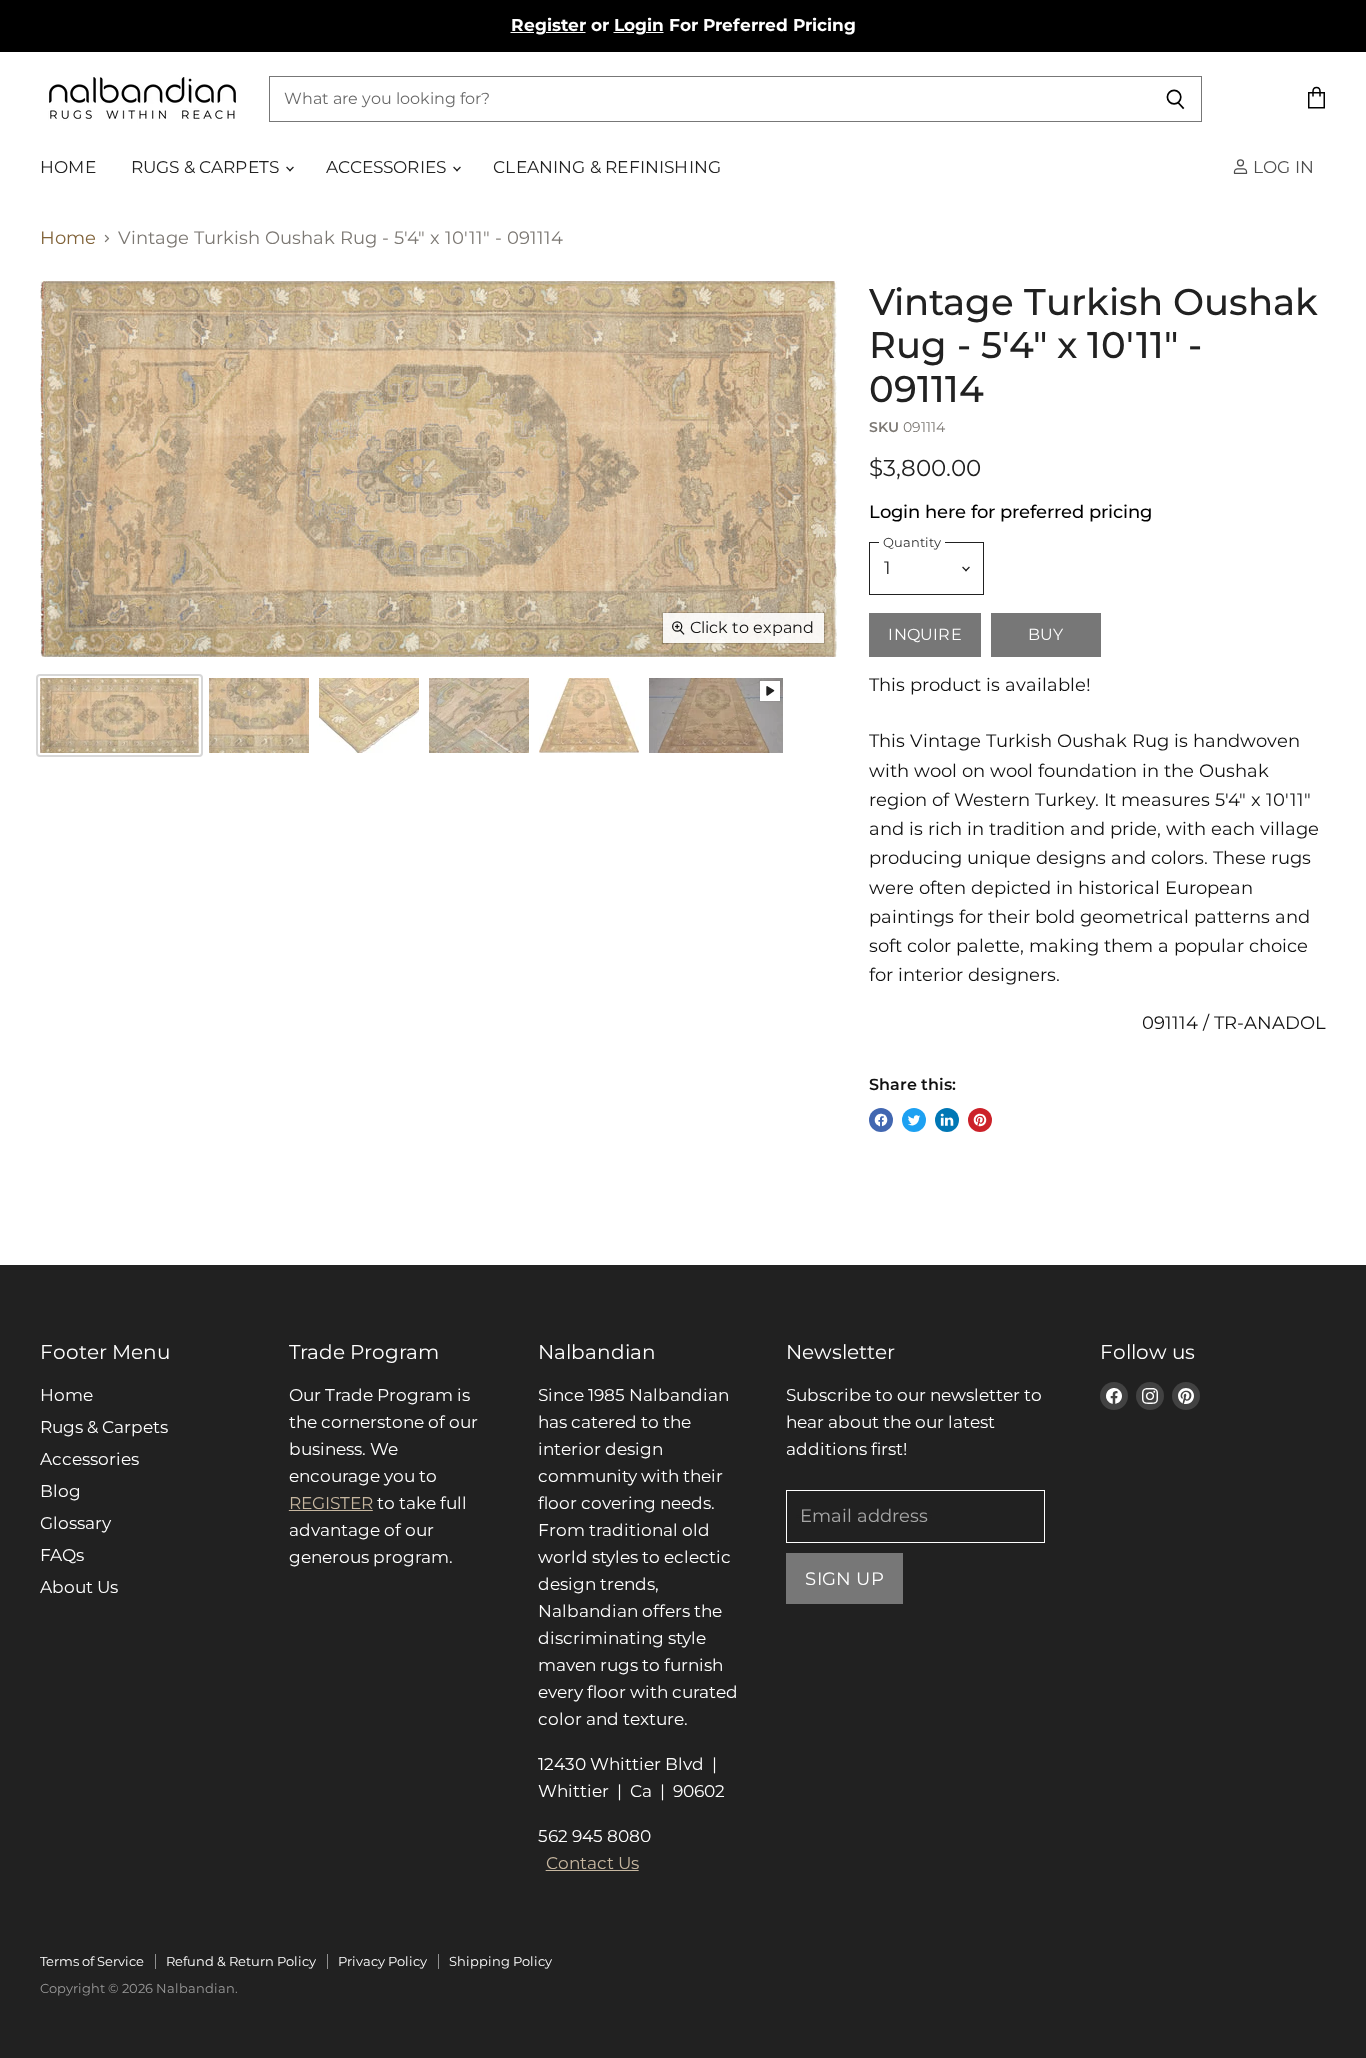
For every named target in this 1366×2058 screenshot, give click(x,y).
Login (639, 25)
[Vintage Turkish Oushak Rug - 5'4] (259, 715)
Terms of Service (92, 1961)
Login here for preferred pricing (1010, 512)
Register (548, 25)
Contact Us (592, 1863)
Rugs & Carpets (207, 167)
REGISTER (331, 1503)
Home (68, 167)
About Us (79, 1587)
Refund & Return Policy (241, 1961)
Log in (1281, 167)
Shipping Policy (500, 1961)
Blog (60, 1491)
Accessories (388, 167)
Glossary (75, 1523)
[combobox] (709, 99)
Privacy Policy (382, 1961)
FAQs (62, 1555)
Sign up (844, 1578)
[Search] (1175, 99)
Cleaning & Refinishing (607, 167)
